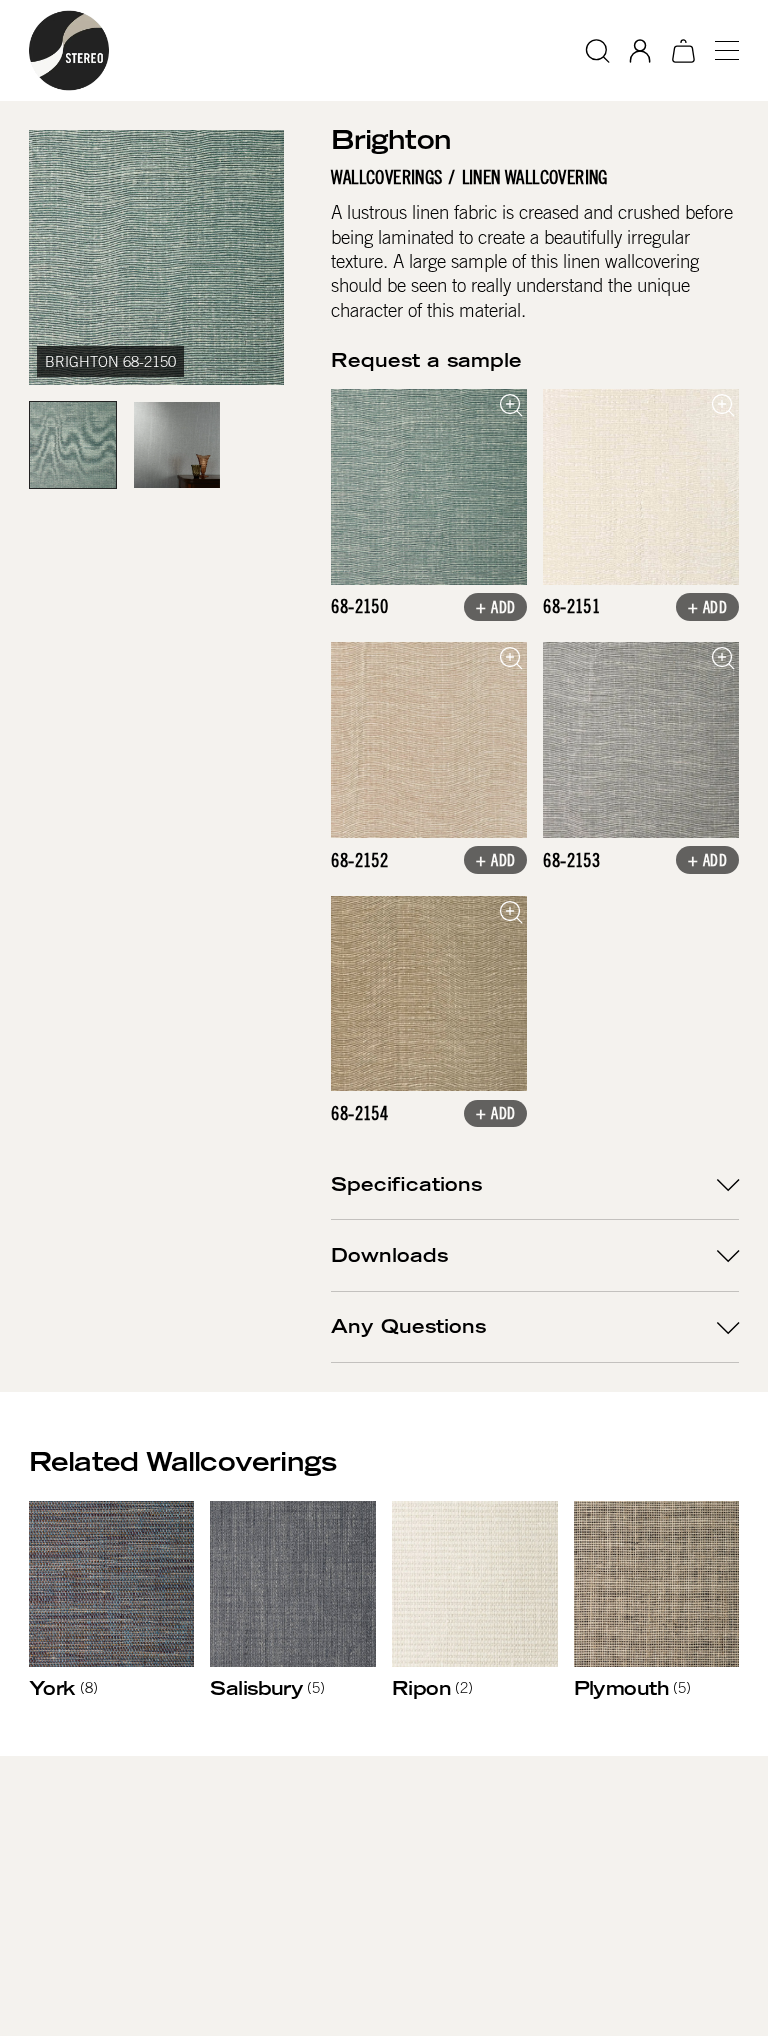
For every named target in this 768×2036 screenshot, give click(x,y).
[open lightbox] (429, 487)
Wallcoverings (386, 178)
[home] (69, 50)
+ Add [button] (495, 609)
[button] (719, 50)
